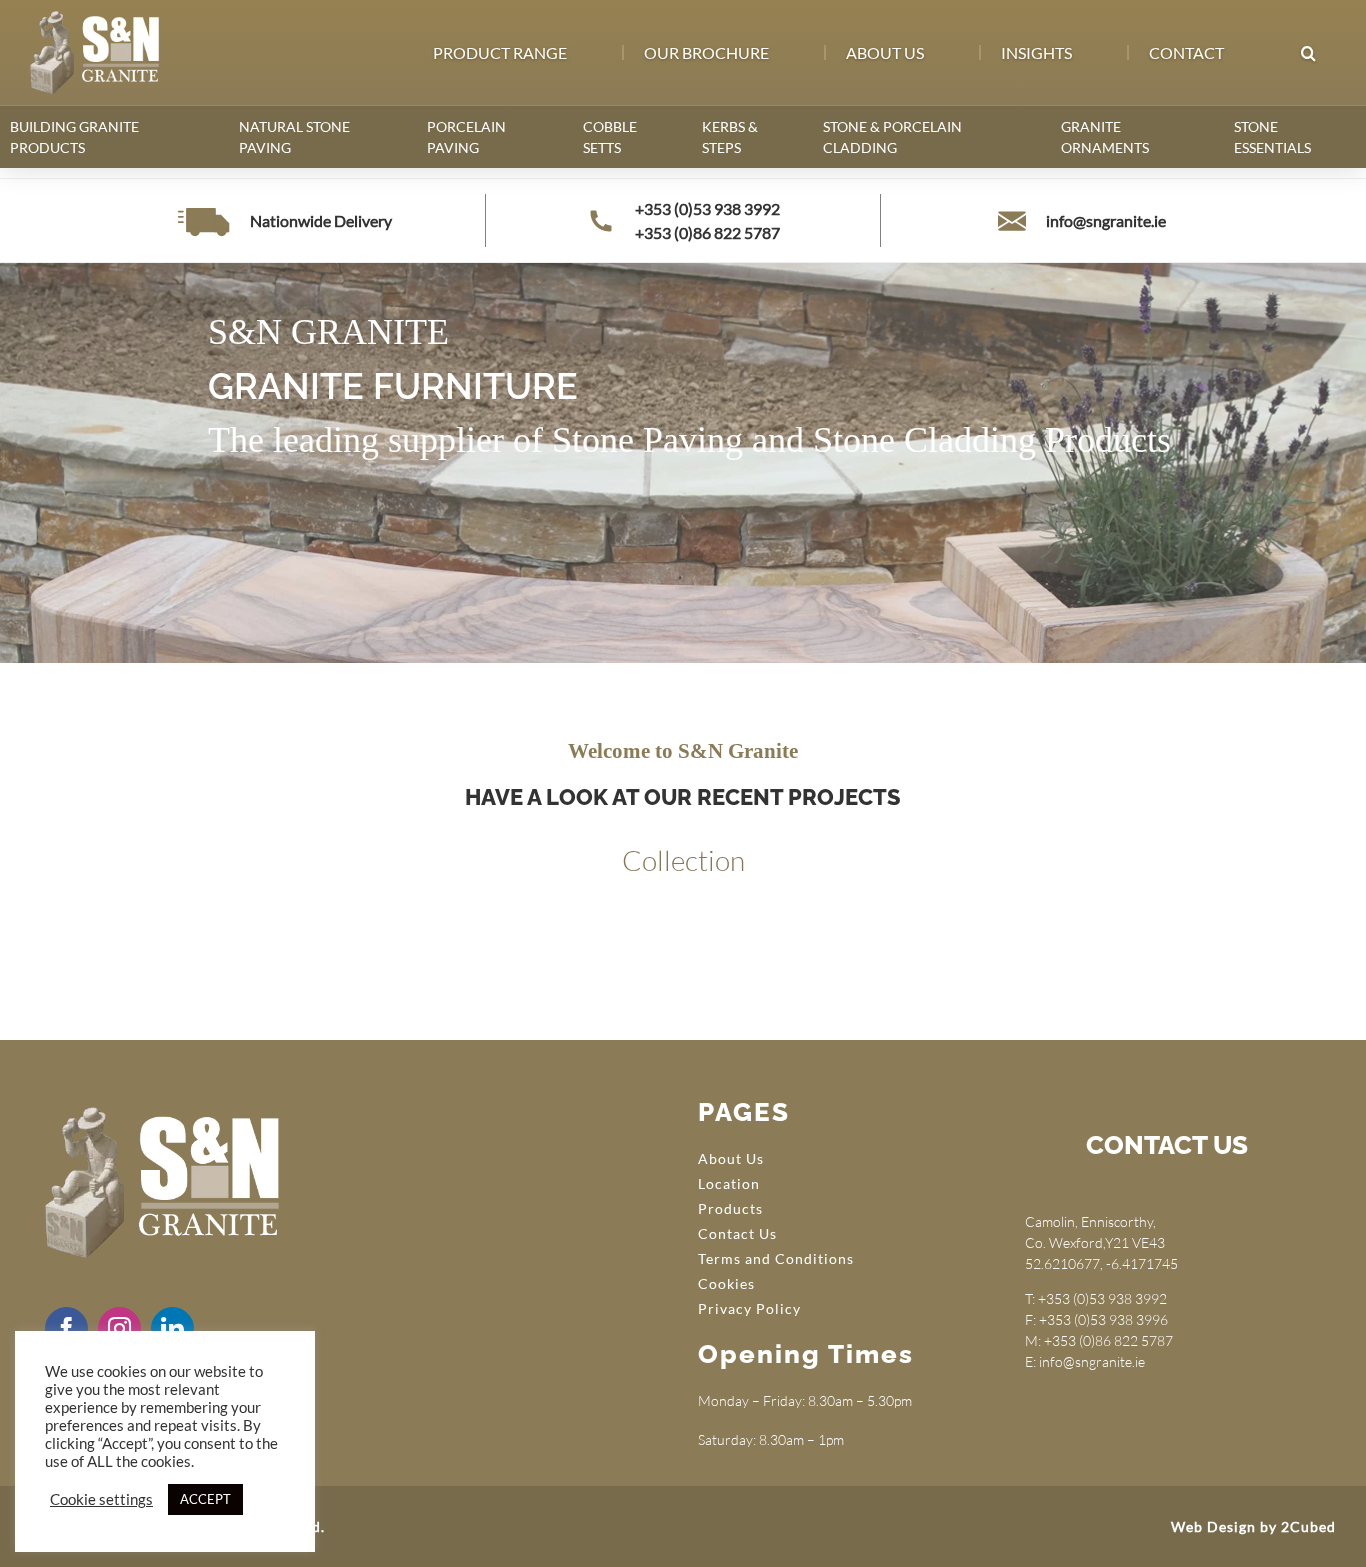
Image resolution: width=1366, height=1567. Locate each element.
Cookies (726, 1283)
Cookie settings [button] (101, 1499)
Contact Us (737, 1233)
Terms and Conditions (776, 1258)
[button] (1307, 53)
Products (730, 1208)
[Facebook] (66, 1328)
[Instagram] (119, 1328)
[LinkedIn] (172, 1328)
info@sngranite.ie (1106, 220)
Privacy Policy (749, 1308)
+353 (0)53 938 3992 (707, 208)
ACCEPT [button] (205, 1499)
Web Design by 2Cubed (1253, 1526)
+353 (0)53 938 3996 (1103, 1319)
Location (729, 1183)
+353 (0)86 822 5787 (707, 232)
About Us (731, 1158)
